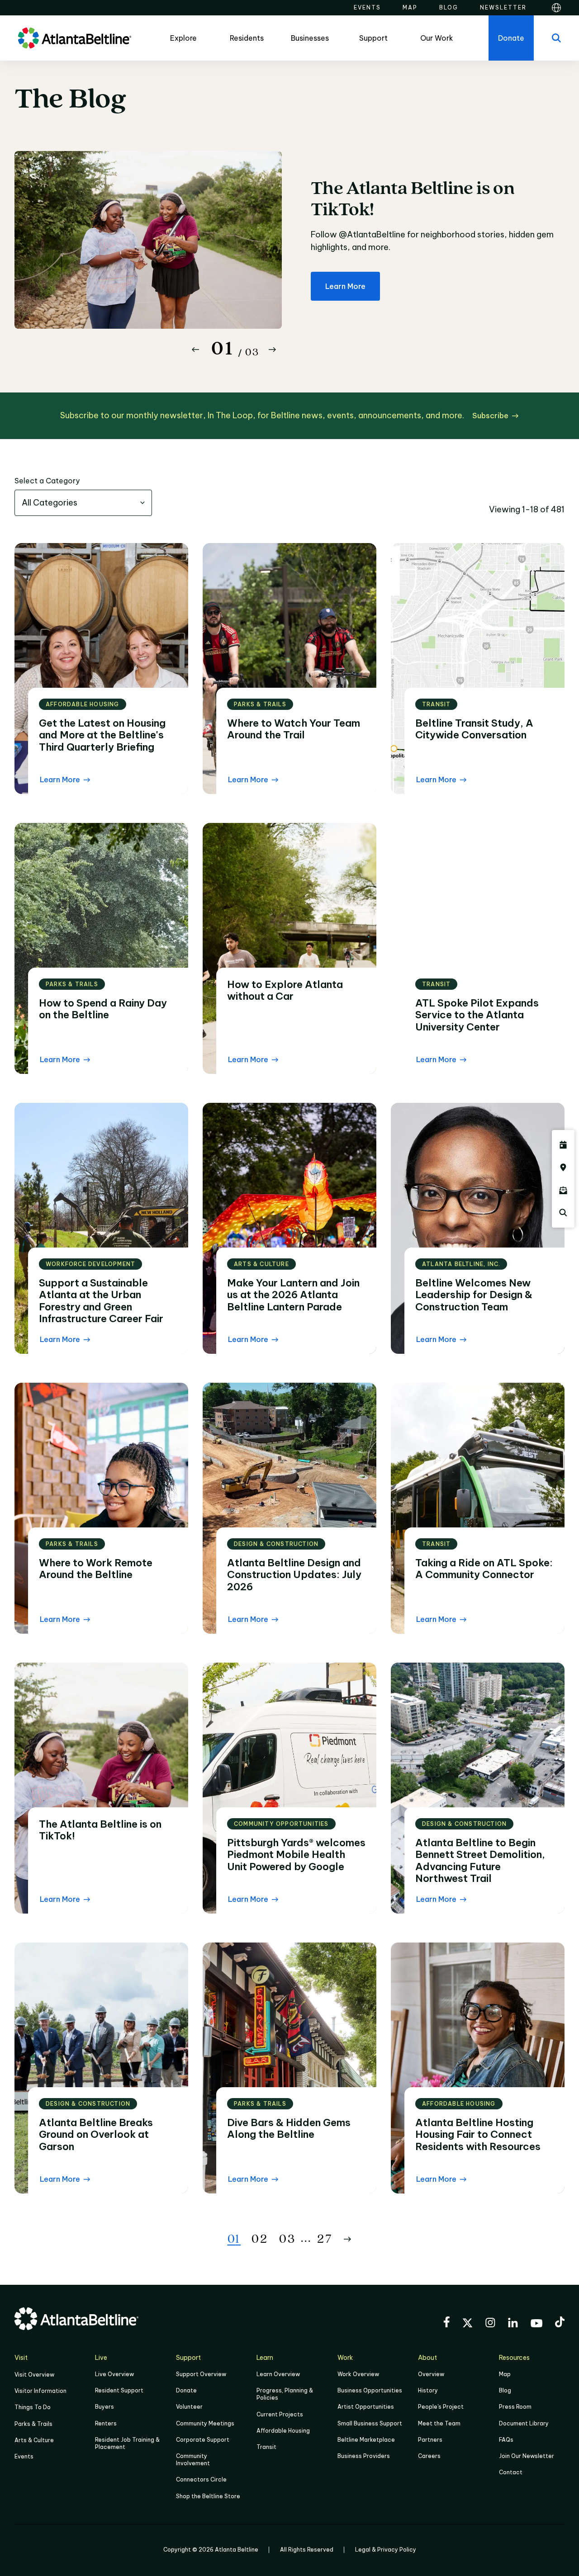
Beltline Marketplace (366, 2440)
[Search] (556, 38)
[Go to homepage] (75, 38)
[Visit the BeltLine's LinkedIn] (513, 2324)
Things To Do (33, 2407)
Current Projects (280, 2414)
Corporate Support (203, 2440)
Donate (186, 2390)
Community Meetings (205, 2423)
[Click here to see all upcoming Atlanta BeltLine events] (563, 1145)
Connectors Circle (201, 2479)
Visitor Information (40, 2391)
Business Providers (364, 2456)
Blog (505, 2390)
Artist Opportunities (366, 2407)
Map (505, 2374)
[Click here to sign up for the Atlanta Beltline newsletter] (563, 1190)
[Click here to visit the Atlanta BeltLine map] (563, 1167)
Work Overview (358, 2374)
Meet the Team (439, 2423)
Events (24, 2456)
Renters (106, 2423)
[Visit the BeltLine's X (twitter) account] (467, 2324)
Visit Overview (34, 2375)
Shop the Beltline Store (208, 2496)
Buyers (104, 2407)
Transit (266, 2447)
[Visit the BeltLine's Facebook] (446, 2323)
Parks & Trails (33, 2424)
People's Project (441, 2407)
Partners (430, 2440)
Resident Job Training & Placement (127, 2443)
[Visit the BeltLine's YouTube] (536, 2325)
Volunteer (189, 2407)
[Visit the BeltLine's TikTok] (560, 2323)
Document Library (524, 2423)
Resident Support (119, 2390)
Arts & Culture (34, 2440)
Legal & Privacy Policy (386, 2550)
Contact (511, 2472)
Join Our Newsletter (527, 2456)
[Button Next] (272, 350)
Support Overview (201, 2374)
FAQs (506, 2440)
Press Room (515, 2407)
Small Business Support (370, 2423)
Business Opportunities (370, 2390)
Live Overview (114, 2374)
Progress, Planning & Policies (285, 2394)
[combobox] (83, 503)
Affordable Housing (283, 2431)
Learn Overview (278, 2374)
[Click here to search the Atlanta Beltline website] (563, 1213)
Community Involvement (193, 2460)
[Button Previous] (195, 350)
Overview (431, 2374)
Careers (429, 2456)
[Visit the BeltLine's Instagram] (490, 2324)
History (428, 2390)
